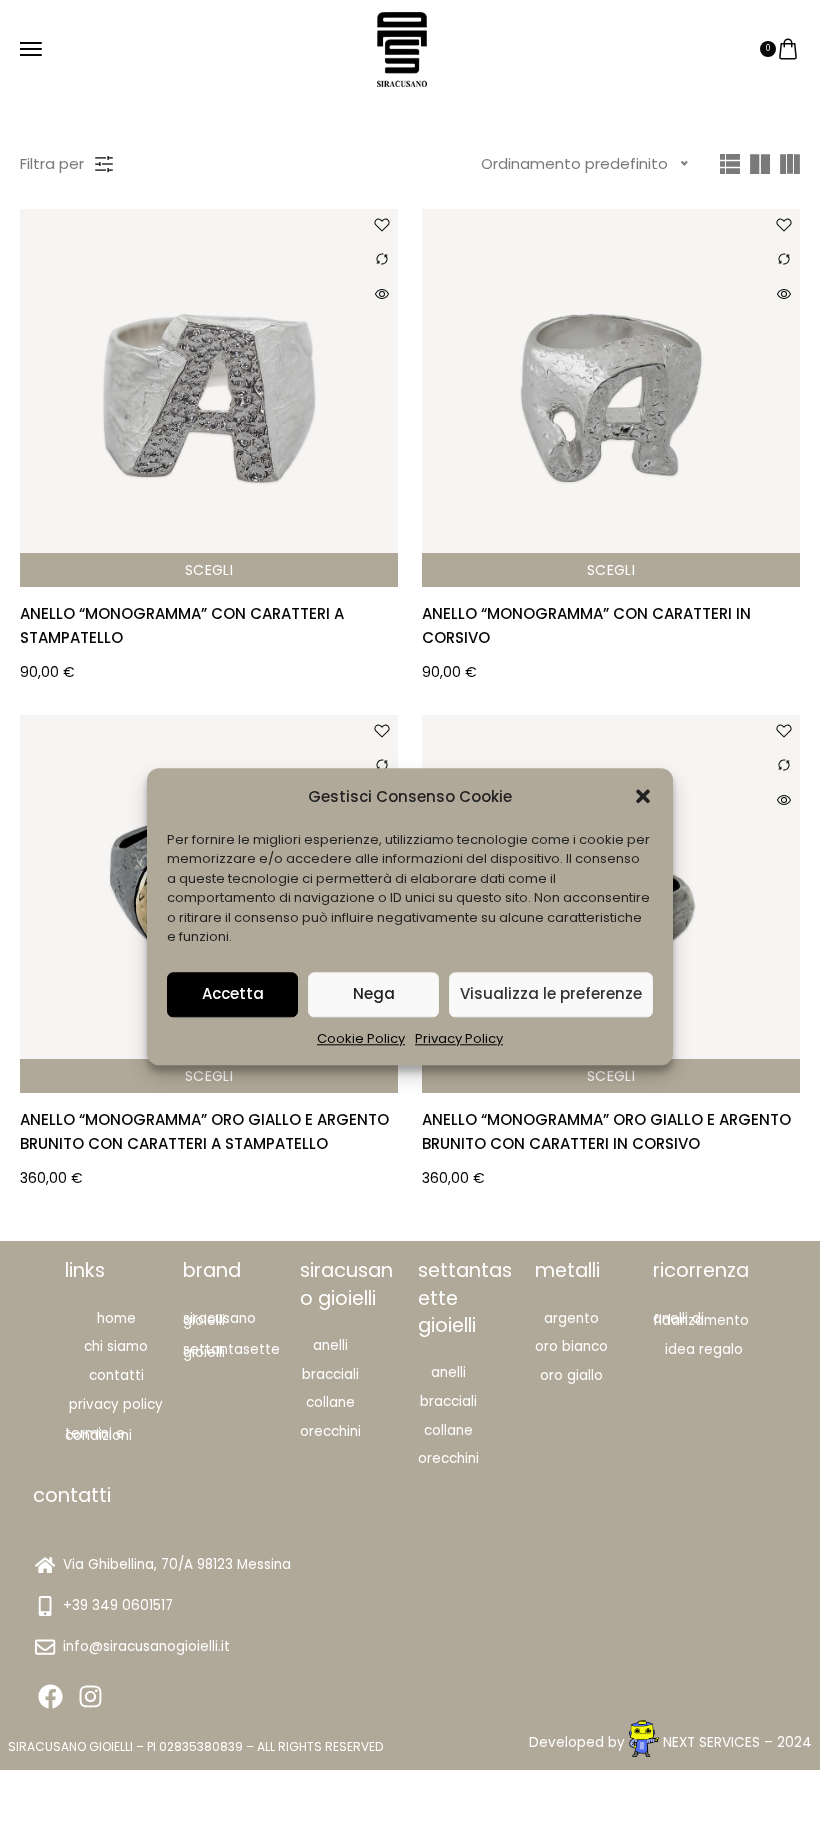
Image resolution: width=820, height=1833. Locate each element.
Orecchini (330, 1431)
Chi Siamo (116, 1346)
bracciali (448, 1401)
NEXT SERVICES (711, 1742)
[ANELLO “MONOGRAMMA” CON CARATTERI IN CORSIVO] (611, 398)
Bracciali (330, 1374)
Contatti (116, 1375)
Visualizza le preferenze (551, 993)
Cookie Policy (361, 1038)
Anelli (330, 1345)
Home (116, 1318)
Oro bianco (571, 1346)
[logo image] (402, 47)
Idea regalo (704, 1349)
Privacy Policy (459, 1038)
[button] (643, 796)
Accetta (233, 993)
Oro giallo (571, 1375)
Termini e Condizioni (98, 1435)
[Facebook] (50, 1696)
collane (448, 1430)
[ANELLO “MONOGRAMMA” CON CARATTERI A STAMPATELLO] (209, 398)
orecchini (448, 1458)
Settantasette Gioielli (231, 1351)
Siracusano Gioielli (219, 1320)
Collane (330, 1402)
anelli (448, 1372)
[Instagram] (90, 1696)
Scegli (209, 570)
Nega (374, 993)
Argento (571, 1318)
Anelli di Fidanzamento (701, 1320)
